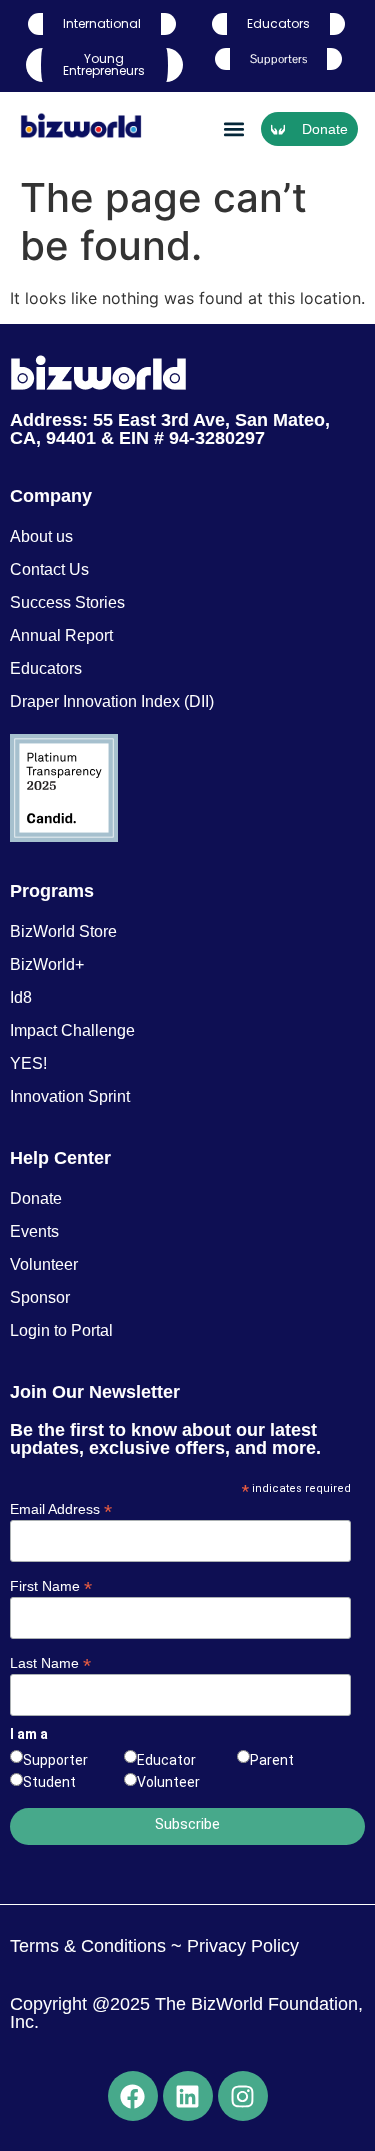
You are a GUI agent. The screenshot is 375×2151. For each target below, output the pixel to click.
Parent (272, 1760)
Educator (166, 1760)
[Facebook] (133, 2096)
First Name (51, 1585)
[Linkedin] (188, 2096)
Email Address (61, 1508)
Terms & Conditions (88, 1946)
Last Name (50, 1662)
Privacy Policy (240, 1946)
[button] (233, 129)
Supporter (55, 1760)
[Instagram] (243, 2096)
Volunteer (168, 1782)
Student (49, 1782)
